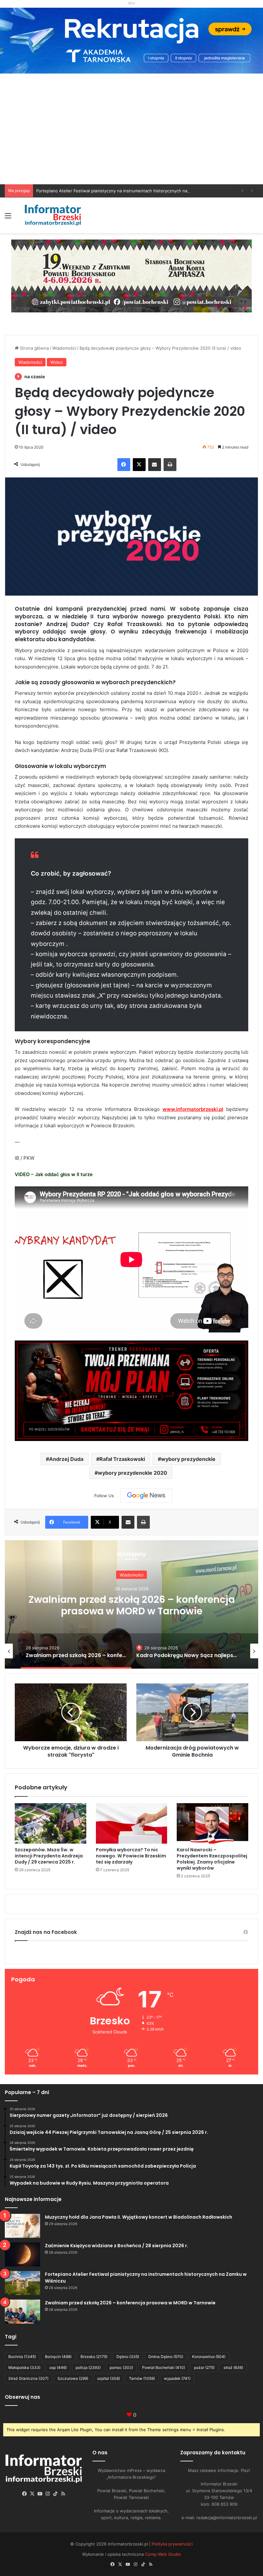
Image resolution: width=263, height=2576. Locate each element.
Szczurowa (73, 2378)
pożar (204, 2367)
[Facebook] (124, 465)
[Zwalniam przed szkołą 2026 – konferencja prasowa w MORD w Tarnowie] (22, 2312)
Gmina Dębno (166, 2357)
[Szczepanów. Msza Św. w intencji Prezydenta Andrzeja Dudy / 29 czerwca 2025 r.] (51, 1823)
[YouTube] (40, 2494)
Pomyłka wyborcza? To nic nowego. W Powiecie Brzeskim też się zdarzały (131, 1856)
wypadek (177, 2378)
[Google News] (146, 1496)
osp (58, 2367)
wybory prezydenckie (188, 1459)
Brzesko (94, 2357)
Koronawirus (209, 2357)
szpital (109, 2378)
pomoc (121, 2367)
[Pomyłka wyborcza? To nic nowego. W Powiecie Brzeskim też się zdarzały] (132, 1823)
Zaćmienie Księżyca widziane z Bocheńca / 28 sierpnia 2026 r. (117, 2246)
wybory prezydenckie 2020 (132, 1473)
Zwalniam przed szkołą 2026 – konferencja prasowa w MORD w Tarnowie (130, 2303)
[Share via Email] (155, 465)
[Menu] (8, 218)
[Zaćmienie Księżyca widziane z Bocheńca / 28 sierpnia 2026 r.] (22, 2254)
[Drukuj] (170, 465)
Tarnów (142, 2378)
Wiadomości (64, 348)
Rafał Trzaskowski (122, 1459)
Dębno (128, 2357)
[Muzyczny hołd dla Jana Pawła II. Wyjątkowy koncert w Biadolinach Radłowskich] (22, 2226)
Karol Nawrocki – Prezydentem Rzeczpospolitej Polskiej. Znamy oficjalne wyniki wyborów (212, 1859)
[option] (131, 1604)
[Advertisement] (131, 136)
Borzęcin (58, 2357)
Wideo (57, 362)
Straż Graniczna (28, 2378)
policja (88, 2367)
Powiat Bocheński (164, 2367)
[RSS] (63, 2494)
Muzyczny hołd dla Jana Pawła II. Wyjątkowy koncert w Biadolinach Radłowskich (139, 2217)
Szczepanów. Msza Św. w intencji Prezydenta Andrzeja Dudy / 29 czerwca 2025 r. (49, 1856)
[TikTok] (55, 2494)
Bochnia (22, 2357)
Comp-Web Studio (163, 2554)
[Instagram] (48, 2494)
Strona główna (34, 348)
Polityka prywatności (172, 2544)
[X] (139, 465)
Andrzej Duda (66, 1459)
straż (233, 2367)
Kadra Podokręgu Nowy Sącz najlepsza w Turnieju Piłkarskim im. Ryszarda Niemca (131, 1612)
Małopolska (24, 2367)
